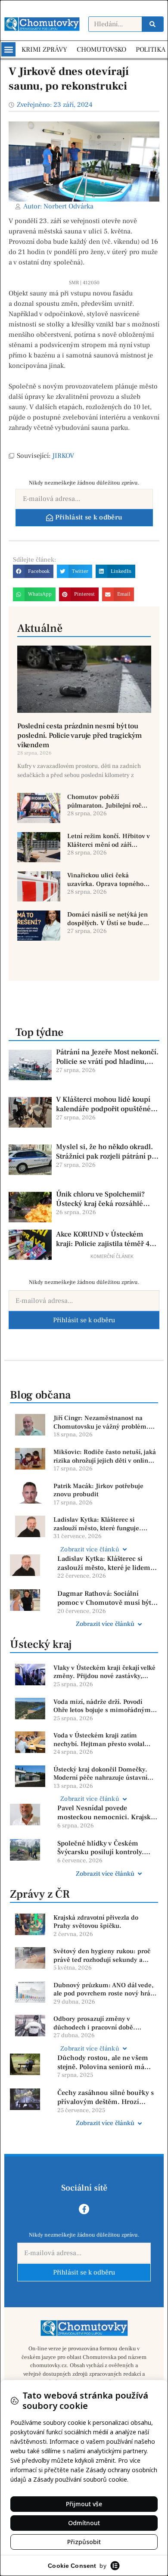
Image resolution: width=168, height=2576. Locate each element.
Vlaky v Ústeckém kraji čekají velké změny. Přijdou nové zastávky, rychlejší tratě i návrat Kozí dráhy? (104, 1672)
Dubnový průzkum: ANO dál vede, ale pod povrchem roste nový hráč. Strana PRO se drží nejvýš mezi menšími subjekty (104, 1990)
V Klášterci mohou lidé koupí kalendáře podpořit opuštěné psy (103, 1104)
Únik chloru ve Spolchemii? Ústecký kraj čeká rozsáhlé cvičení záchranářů (100, 1199)
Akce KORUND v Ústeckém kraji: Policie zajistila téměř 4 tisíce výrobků (103, 1239)
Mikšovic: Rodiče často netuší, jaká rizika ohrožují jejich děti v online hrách (105, 1456)
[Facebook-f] (84, 2209)
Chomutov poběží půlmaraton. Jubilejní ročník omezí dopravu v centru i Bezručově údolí (109, 801)
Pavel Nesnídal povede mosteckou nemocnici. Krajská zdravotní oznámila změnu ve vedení (106, 1813)
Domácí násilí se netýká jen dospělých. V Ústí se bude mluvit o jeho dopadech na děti (107, 919)
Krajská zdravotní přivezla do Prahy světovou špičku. (96, 1922)
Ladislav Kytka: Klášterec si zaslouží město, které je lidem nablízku (104, 1563)
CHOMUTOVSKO (101, 50)
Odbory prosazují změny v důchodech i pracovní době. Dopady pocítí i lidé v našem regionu (95, 2023)
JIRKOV (63, 456)
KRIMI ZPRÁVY (44, 50)
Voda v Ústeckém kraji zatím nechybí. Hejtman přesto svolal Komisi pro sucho (99, 1740)
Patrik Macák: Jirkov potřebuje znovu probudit (98, 1490)
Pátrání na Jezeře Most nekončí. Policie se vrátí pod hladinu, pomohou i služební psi (107, 1057)
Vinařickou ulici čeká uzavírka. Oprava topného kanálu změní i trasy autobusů (105, 880)
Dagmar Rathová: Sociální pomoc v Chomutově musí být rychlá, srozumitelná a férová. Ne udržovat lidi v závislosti (104, 1598)
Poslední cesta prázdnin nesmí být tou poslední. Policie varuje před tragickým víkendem (79, 736)
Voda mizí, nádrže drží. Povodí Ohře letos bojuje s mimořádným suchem (102, 1706)
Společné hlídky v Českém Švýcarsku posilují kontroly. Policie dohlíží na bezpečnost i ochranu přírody (105, 1848)
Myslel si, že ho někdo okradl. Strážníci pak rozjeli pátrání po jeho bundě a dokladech (106, 1152)
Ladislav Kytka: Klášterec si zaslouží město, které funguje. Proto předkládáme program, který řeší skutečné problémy (104, 1524)
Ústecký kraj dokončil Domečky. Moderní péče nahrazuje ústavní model (100, 1774)
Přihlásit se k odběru (84, 1320)
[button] (8, 49)
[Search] (152, 24)
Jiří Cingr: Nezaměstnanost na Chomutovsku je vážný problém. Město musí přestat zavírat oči (101, 1422)
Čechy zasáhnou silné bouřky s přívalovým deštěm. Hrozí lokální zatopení (106, 2097)
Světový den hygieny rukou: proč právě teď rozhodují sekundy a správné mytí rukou (102, 1956)
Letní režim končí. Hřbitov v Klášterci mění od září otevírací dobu (109, 841)
